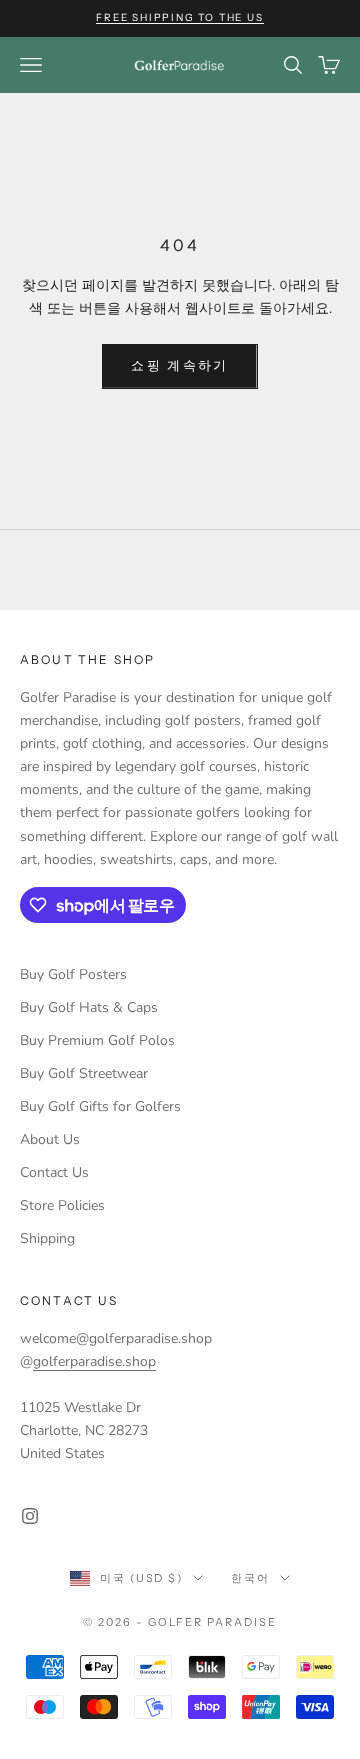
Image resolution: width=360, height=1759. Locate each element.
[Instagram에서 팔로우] (30, 1516)
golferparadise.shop (94, 1361)
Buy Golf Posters (73, 974)
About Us (50, 1139)
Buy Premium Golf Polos (97, 1040)
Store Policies (62, 1205)
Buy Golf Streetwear (84, 1073)
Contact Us (54, 1172)
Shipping (47, 1238)
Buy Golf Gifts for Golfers (100, 1106)
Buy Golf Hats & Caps (89, 1007)
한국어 (250, 1578)
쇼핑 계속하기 (179, 366)
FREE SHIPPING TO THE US (179, 17)
